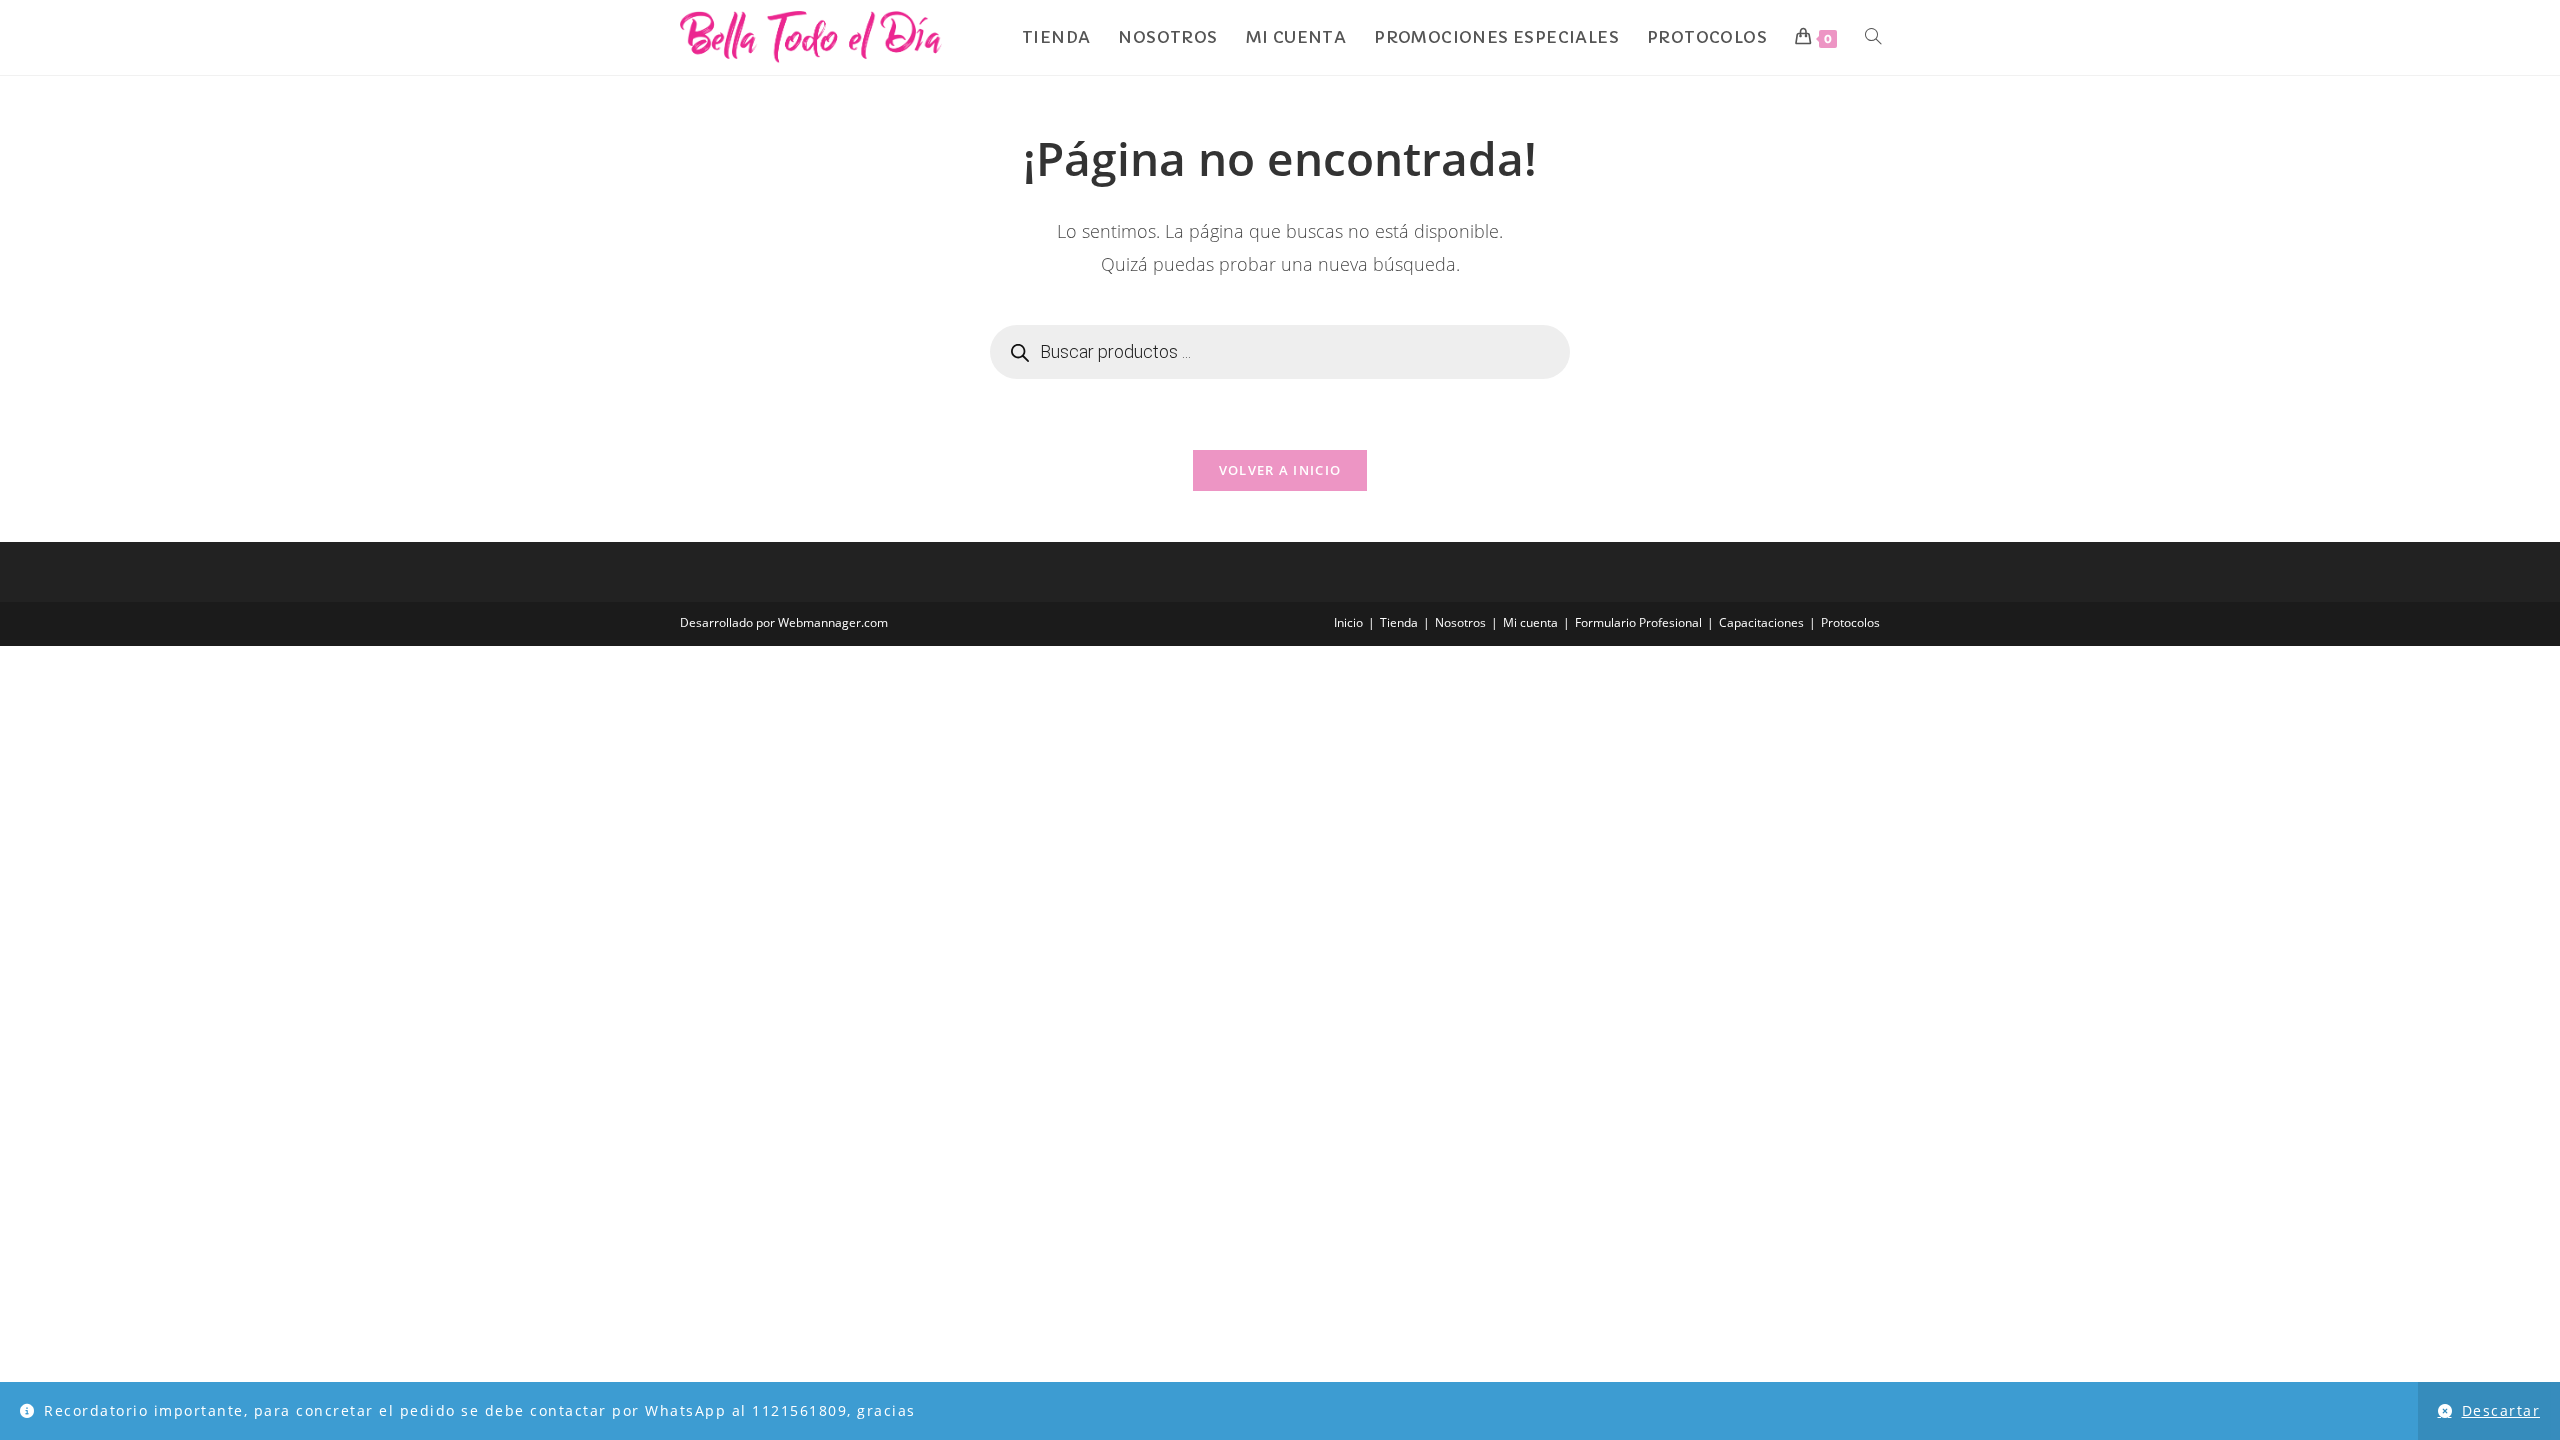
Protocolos (1850, 622)
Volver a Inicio (1280, 470)
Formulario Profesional (1638, 622)
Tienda (1399, 622)
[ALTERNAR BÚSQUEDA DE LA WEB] (1873, 37)
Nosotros (1460, 622)
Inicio (1348, 622)
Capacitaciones (1761, 622)
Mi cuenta (1530, 622)
